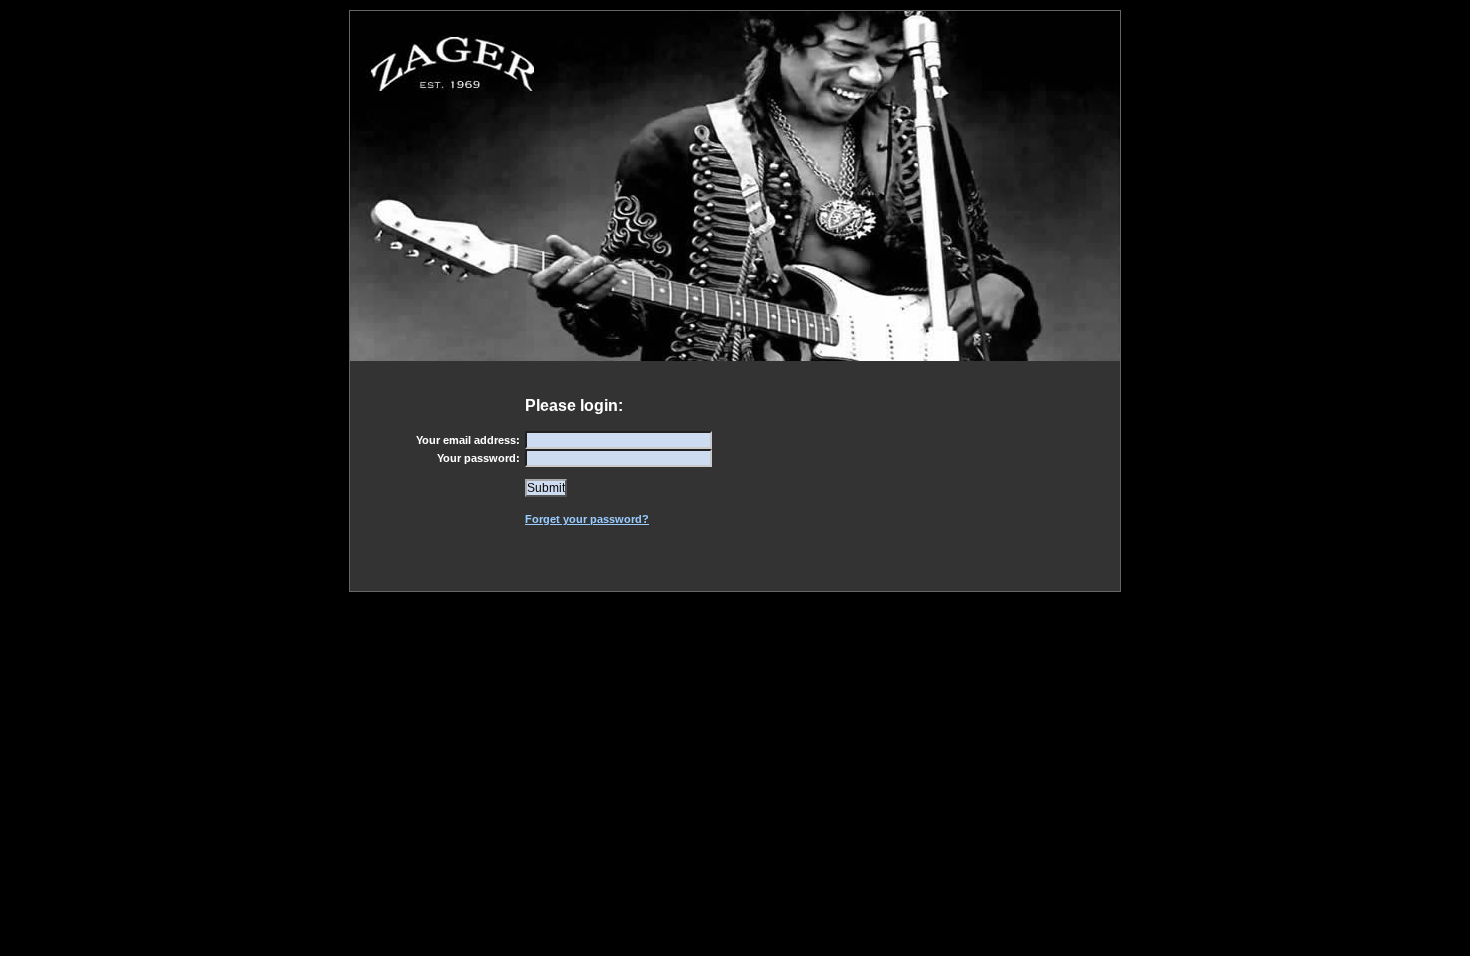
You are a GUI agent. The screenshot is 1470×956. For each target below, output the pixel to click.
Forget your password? (587, 519)
